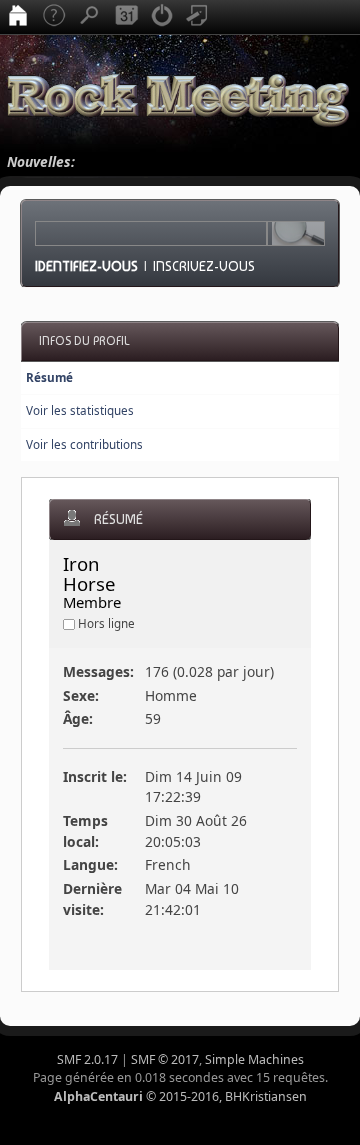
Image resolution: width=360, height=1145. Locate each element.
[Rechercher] (90, 17)
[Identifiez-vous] (162, 17)
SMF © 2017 (165, 1059)
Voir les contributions (84, 444)
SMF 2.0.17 (87, 1059)
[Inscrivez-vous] (198, 17)
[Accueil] (18, 17)
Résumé (49, 377)
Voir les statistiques (80, 410)
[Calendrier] (126, 17)
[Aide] (54, 17)
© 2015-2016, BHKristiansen (180, 1096)
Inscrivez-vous (204, 266)
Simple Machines (254, 1059)
